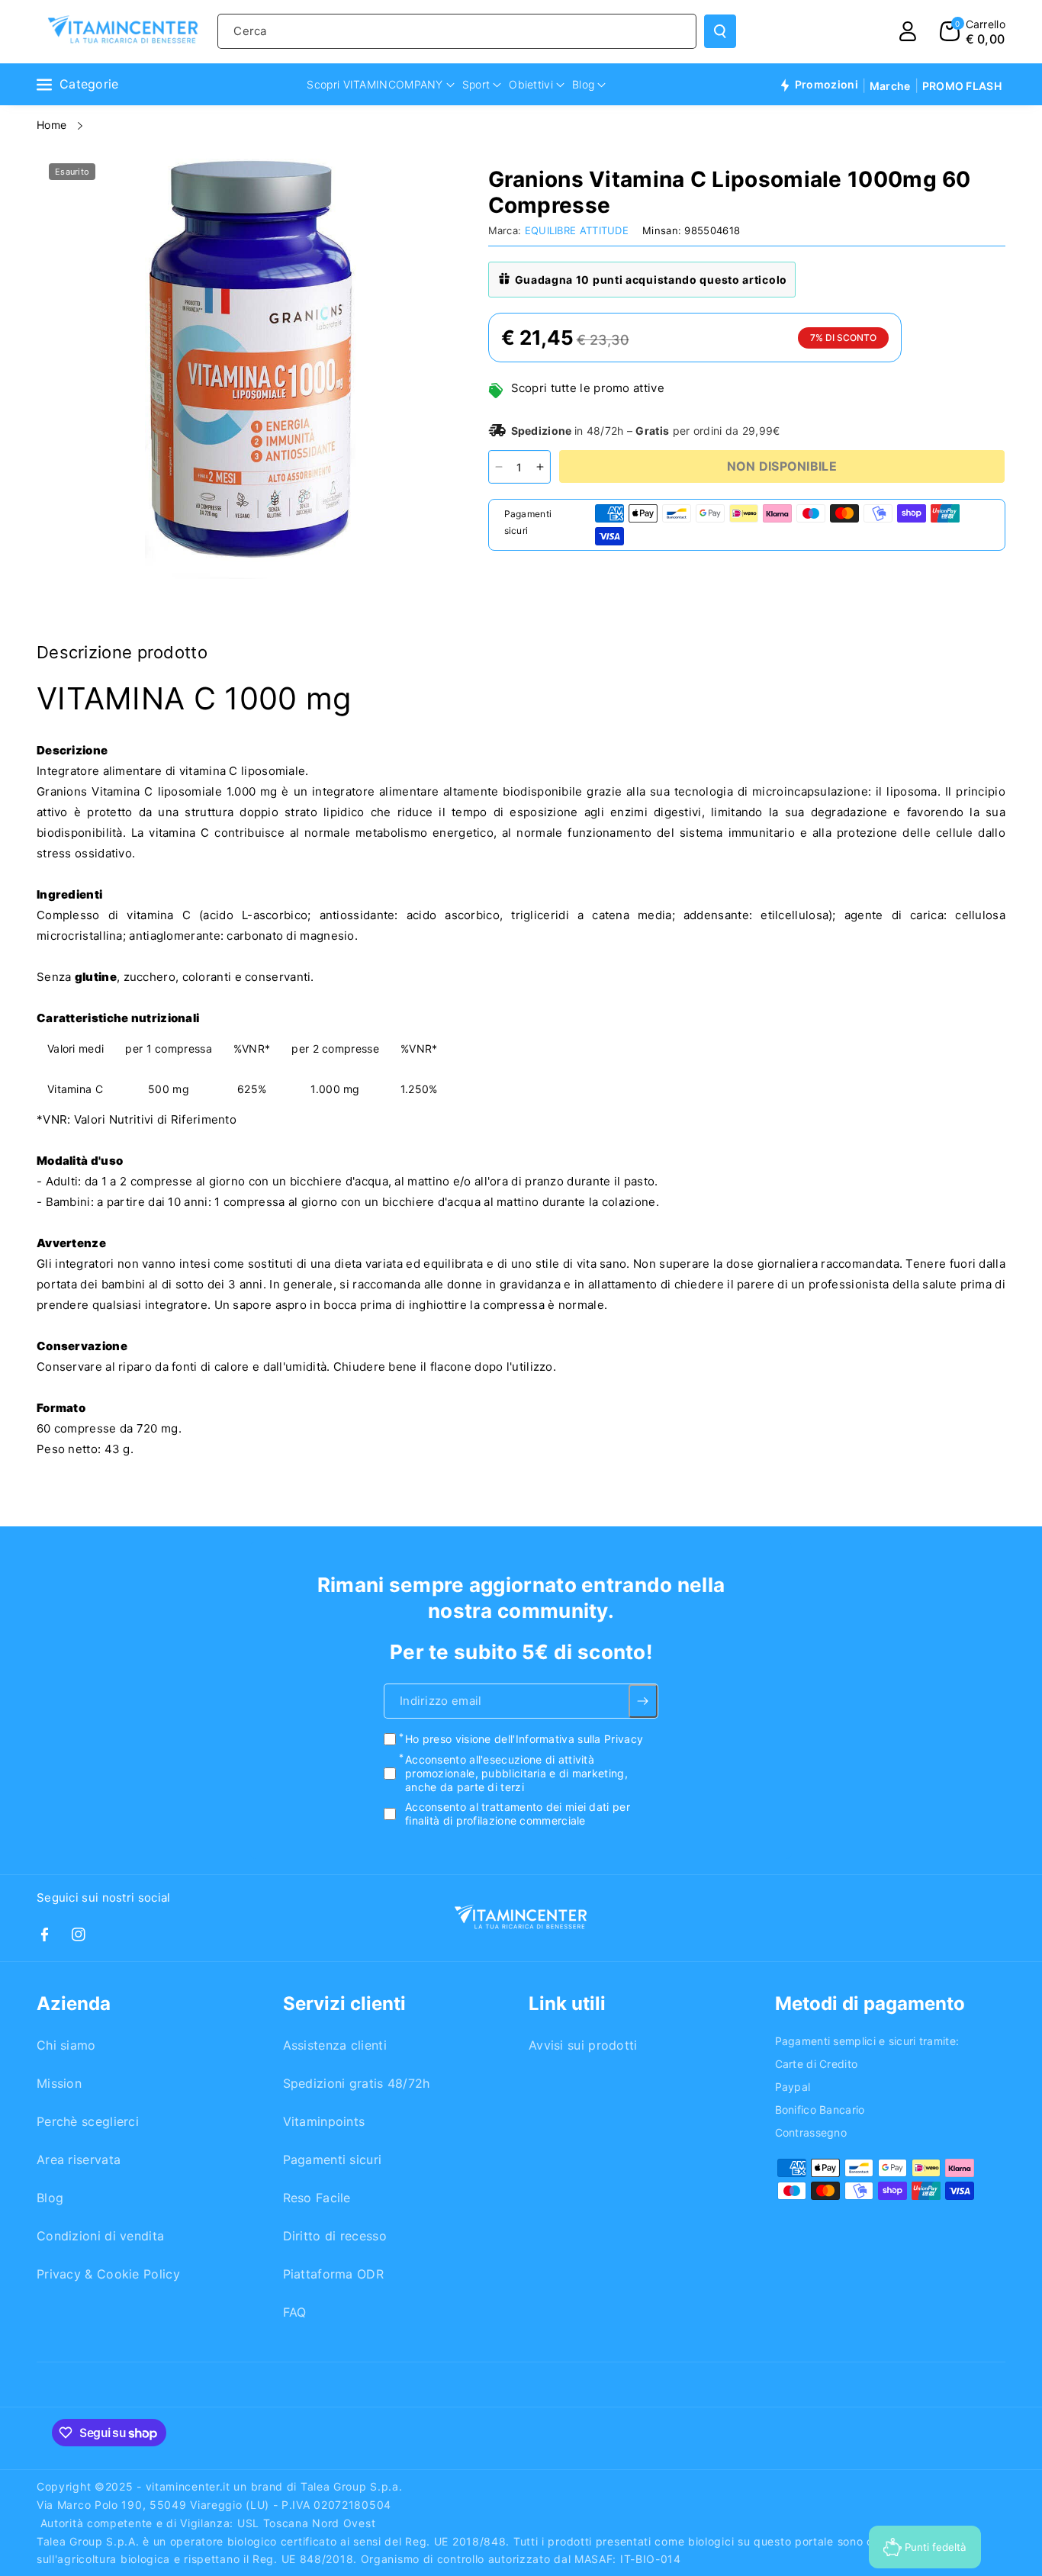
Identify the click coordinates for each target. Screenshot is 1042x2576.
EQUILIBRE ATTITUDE (577, 230)
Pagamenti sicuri (333, 2160)
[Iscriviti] (643, 1702)
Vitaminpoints (324, 2121)
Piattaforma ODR (334, 2274)
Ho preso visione (524, 1740)
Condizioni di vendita (100, 2236)
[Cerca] (720, 31)
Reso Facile (317, 2198)
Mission (59, 2083)
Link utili (567, 2004)
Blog (50, 2198)
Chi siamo (66, 2045)
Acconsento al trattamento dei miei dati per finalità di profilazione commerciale (518, 1814)
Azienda (74, 2004)
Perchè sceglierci (88, 2121)
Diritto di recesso (335, 2236)
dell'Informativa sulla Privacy (569, 1740)
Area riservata (79, 2160)
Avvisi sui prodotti (583, 2045)
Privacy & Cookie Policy (108, 2274)
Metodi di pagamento (870, 2004)
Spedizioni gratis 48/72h (357, 2083)
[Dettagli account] (908, 31)
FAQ (295, 2312)
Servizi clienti (344, 2004)
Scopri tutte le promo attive (588, 388)
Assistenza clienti (335, 2045)
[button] (973, 31)
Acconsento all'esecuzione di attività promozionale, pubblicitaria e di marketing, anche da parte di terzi (516, 1773)
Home (53, 125)
